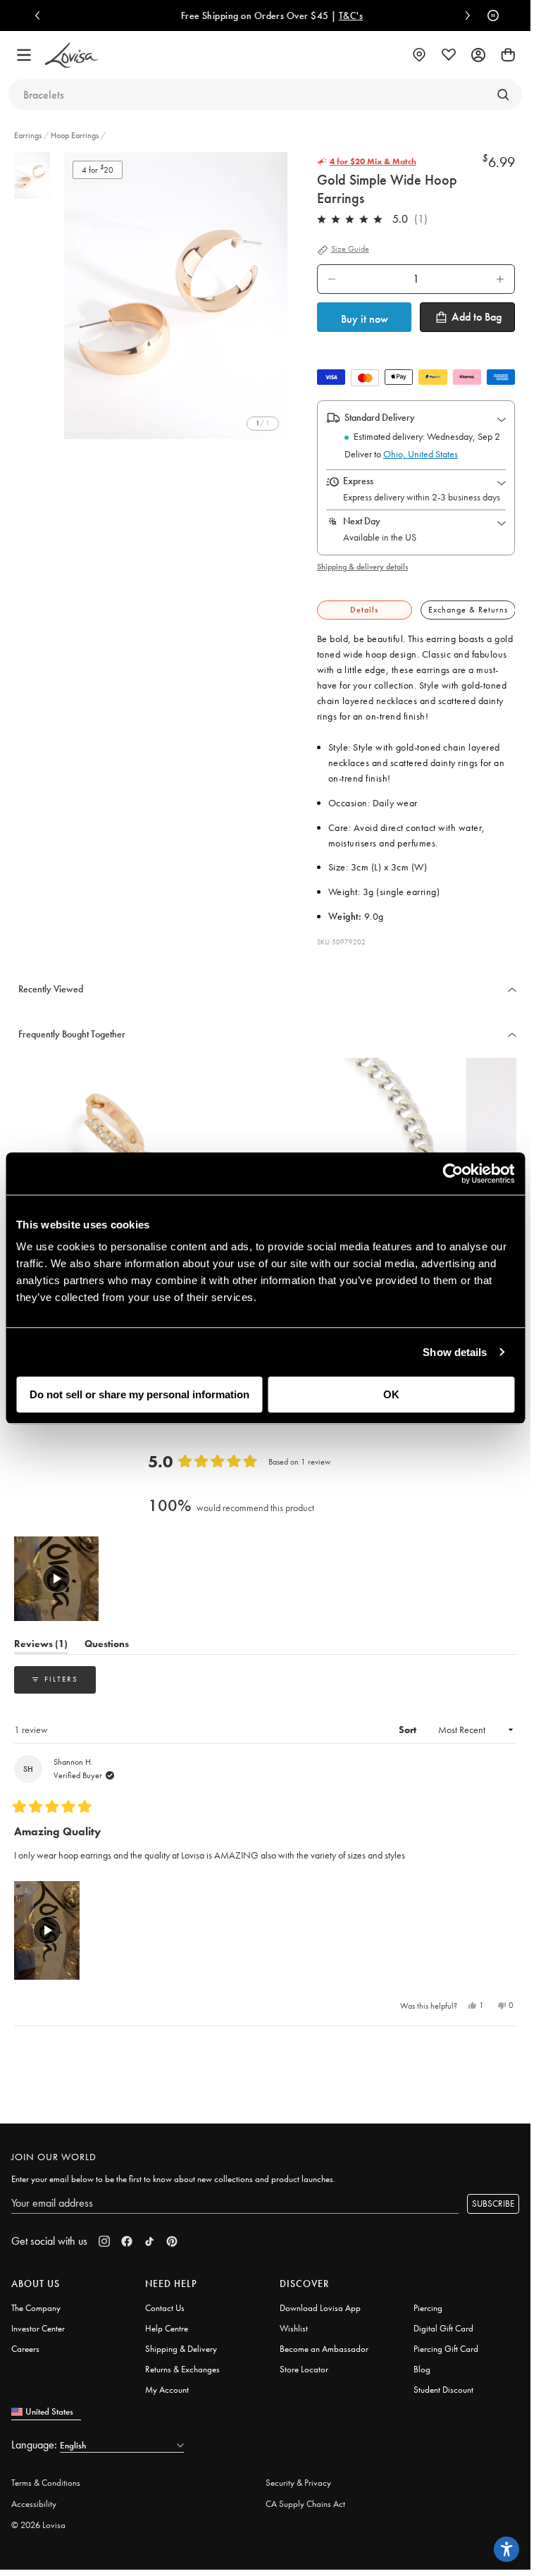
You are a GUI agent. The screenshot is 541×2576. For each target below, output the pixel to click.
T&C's (344, 16)
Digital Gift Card (443, 2328)
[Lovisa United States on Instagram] (104, 2241)
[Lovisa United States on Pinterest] (172, 2241)
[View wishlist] (449, 55)
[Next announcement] (464, 16)
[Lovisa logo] (72, 55)
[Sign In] (478, 55)
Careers (25, 2349)
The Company (36, 2308)
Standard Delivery (380, 417)
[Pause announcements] (490, 16)
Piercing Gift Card (446, 2349)
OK (391, 1394)
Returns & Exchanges (182, 2369)
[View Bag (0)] (508, 55)
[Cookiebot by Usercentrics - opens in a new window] (453, 1173)
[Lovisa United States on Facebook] (127, 2241)
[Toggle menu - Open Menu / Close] (24, 55)
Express (358, 481)
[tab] (365, 610)
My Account (167, 2390)
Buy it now (365, 319)
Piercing (428, 2308)
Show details (455, 1352)
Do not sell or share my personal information (139, 1394)
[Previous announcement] (41, 16)
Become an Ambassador (324, 2349)
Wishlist (294, 2328)
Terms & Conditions (46, 2483)
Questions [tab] (107, 1646)
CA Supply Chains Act (305, 2504)
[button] (56, 1579)
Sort (409, 1730)
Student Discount (443, 2390)
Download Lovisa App (320, 2308)
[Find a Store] (419, 55)
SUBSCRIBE (493, 2204)
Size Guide (350, 249)
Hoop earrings (75, 135)
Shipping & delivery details (362, 567)
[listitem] (176, 296)
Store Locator (304, 2369)
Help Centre (167, 2328)
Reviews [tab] (41, 1646)
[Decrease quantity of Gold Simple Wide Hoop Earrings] (332, 279)
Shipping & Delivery (181, 2349)
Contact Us (165, 2308)
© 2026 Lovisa (38, 2525)
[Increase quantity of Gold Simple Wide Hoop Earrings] (500, 279)
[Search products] (503, 94)
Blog (422, 2369)
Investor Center (38, 2328)
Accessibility (34, 2504)
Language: (36, 2445)
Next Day (362, 521)
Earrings (29, 135)
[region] (58, 1579)
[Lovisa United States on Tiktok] (149, 2241)
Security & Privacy (298, 2483)
